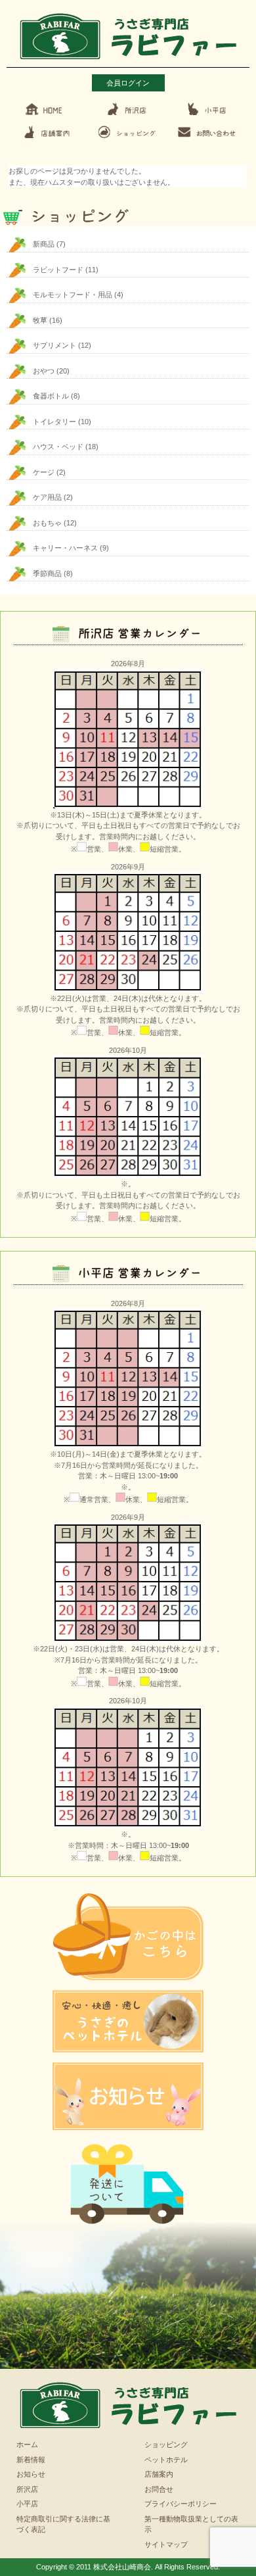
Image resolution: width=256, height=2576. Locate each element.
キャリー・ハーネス (65, 548)
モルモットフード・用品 (73, 295)
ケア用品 (47, 497)
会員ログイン (128, 83)
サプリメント (54, 345)
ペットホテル (166, 2460)
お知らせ (31, 2474)
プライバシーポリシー (181, 2504)
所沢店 (27, 2489)
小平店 (27, 2504)
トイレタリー (54, 422)
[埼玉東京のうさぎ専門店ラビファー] (128, 61)
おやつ (44, 371)
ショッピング (166, 2444)
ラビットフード (58, 270)
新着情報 (31, 2460)
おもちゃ (47, 523)
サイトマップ (166, 2544)
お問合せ (159, 2489)
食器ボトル (51, 396)
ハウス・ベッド (58, 447)
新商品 (44, 244)
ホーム (27, 2444)
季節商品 (47, 573)
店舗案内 (159, 2474)
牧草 (40, 320)
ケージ (44, 472)
